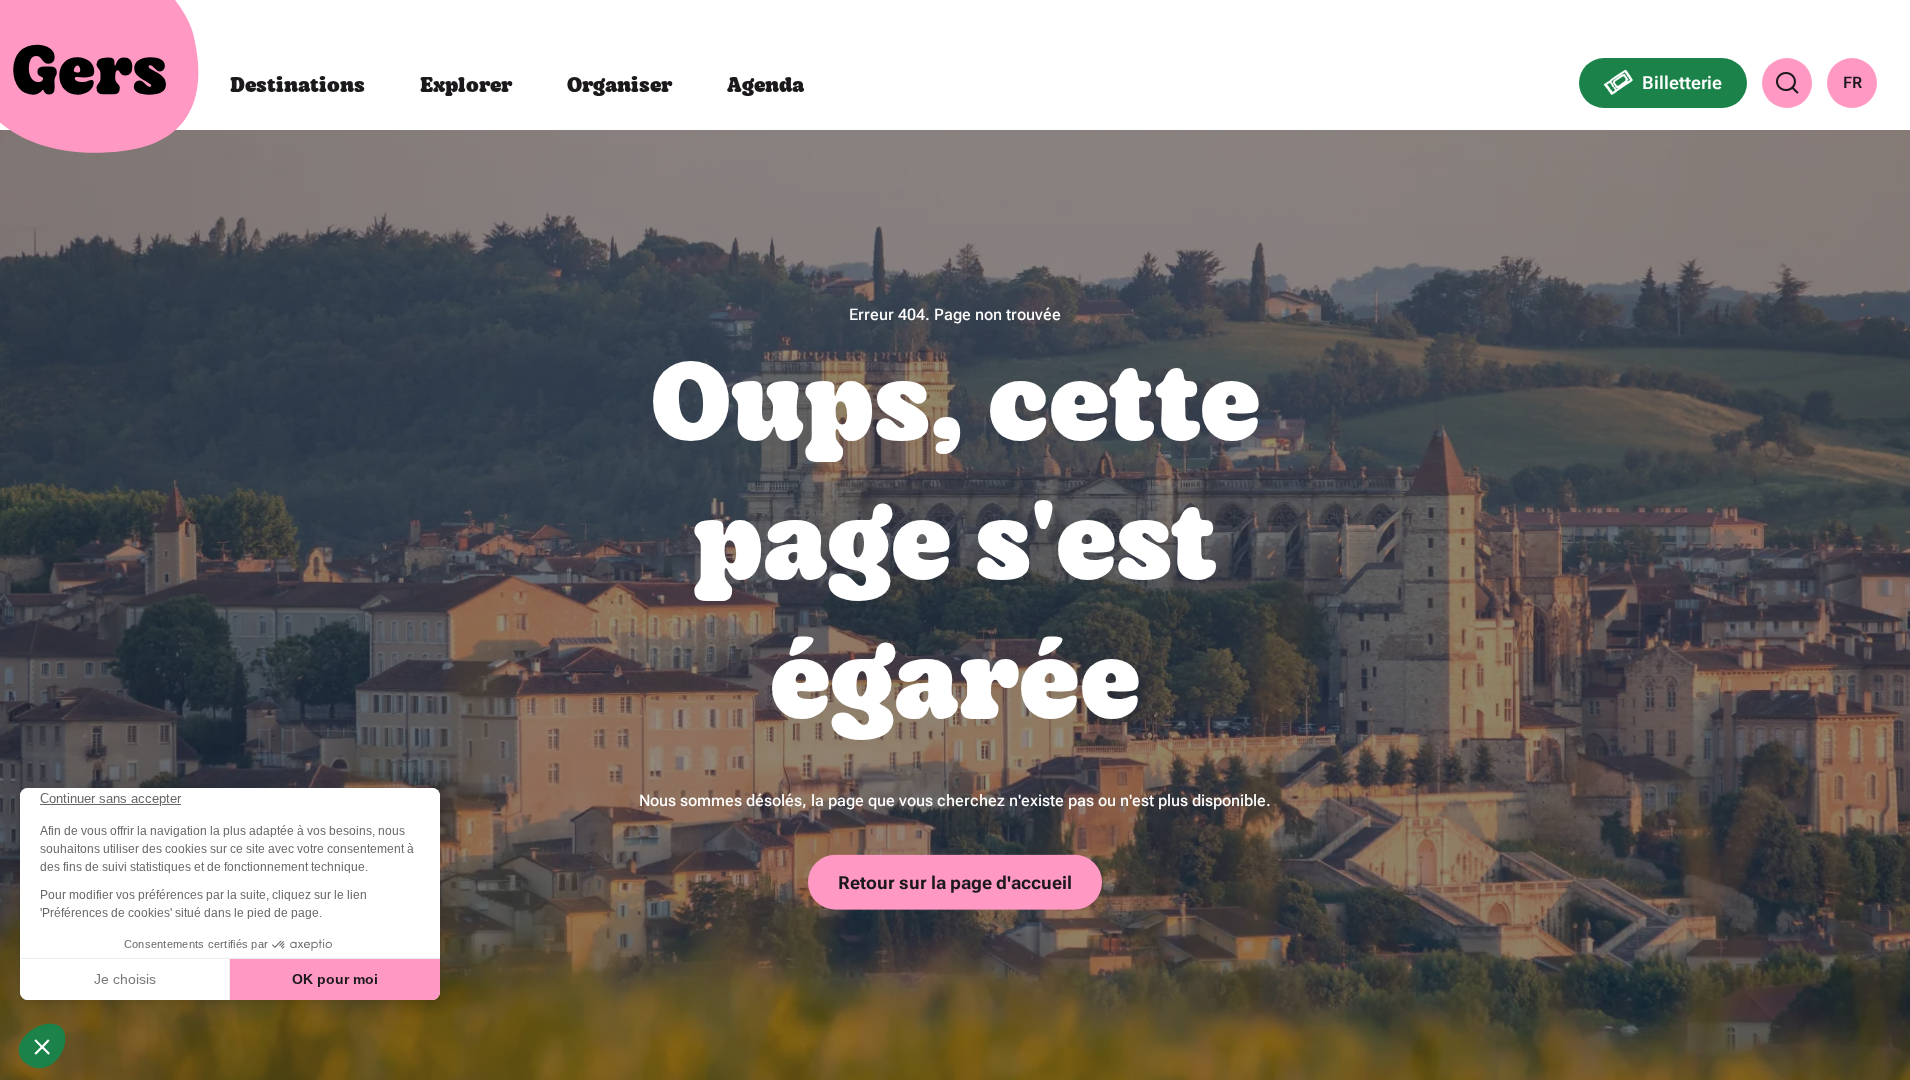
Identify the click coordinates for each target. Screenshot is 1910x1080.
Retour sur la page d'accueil (955, 881)
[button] (1787, 83)
